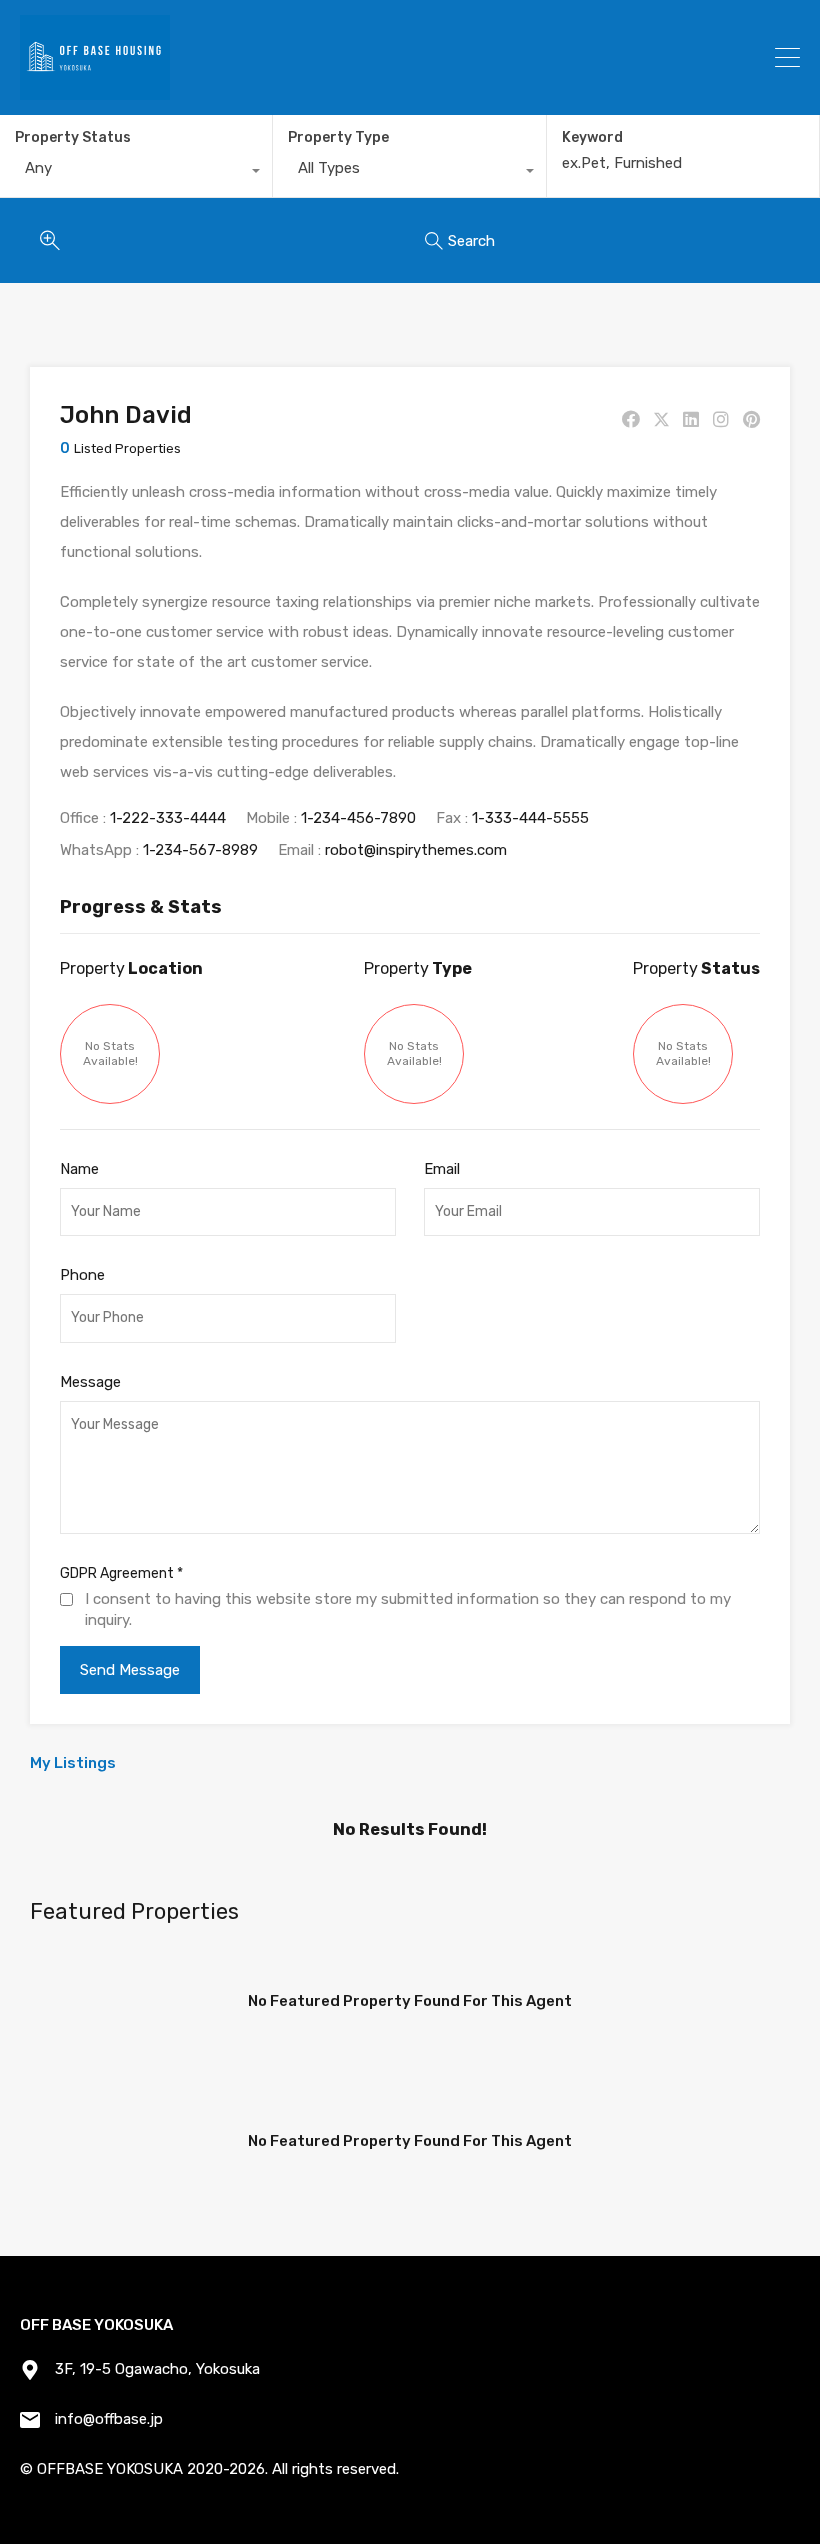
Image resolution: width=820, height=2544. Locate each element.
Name (79, 1169)
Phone (82, 1275)
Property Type (338, 137)
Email (442, 1169)
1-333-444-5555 (530, 818)
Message (90, 1382)
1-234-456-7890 (358, 818)
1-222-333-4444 (168, 818)
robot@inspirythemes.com (416, 850)
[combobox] (136, 173)
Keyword (592, 138)
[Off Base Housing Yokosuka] (95, 91)
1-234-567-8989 (200, 850)
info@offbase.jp (109, 2419)
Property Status (73, 137)
